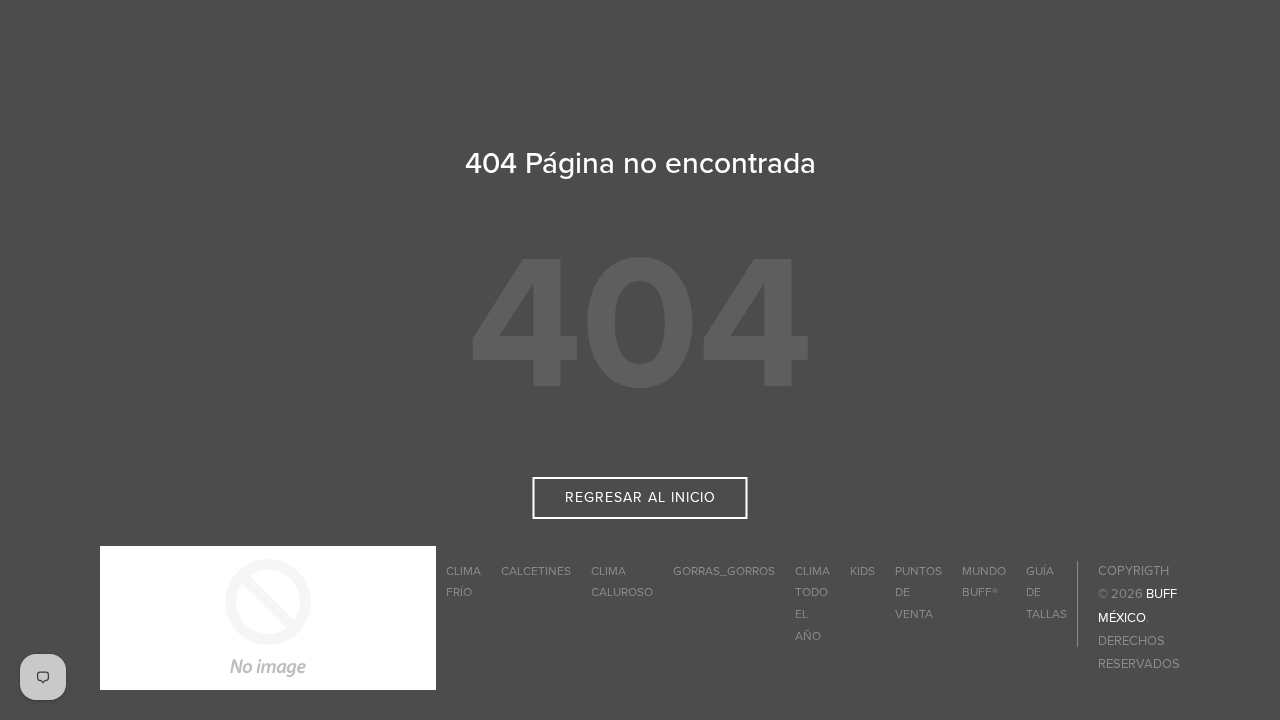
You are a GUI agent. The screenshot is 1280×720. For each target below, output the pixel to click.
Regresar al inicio (640, 497)
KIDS (862, 571)
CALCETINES (536, 571)
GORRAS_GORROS (724, 571)
